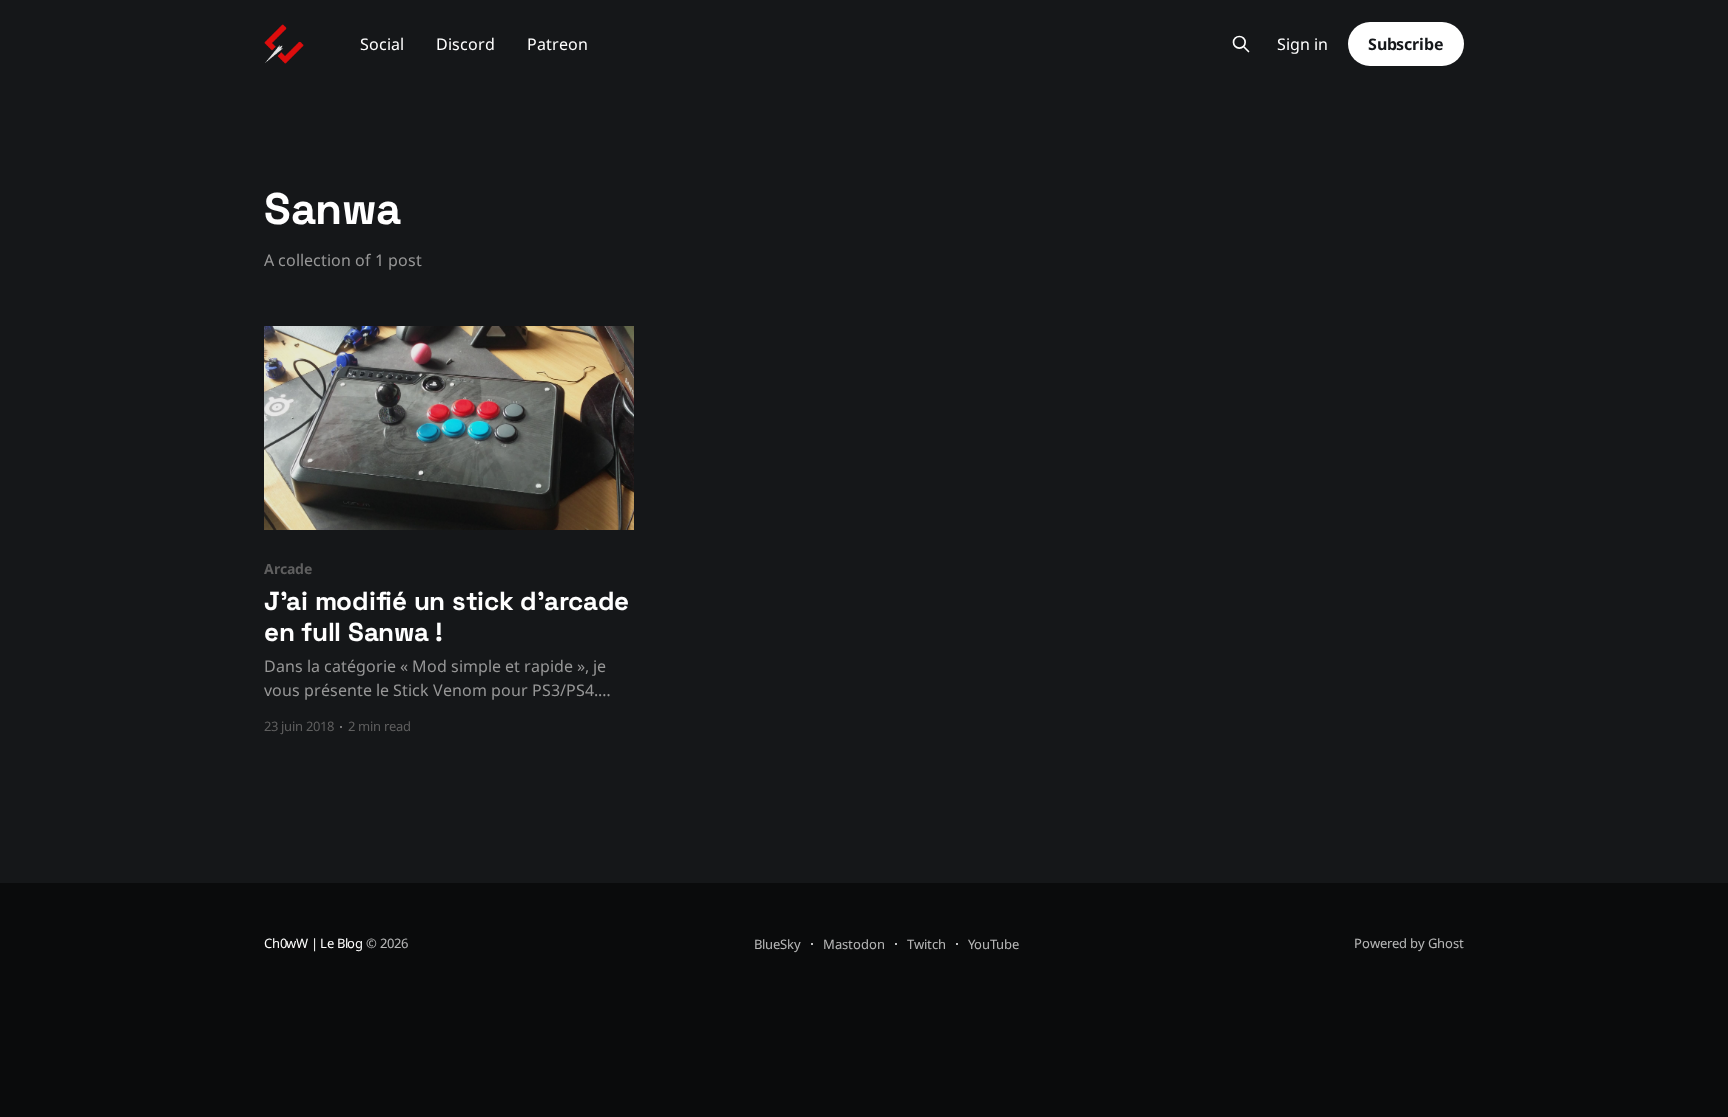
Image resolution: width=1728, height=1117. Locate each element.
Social (382, 44)
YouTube (993, 944)
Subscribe (1406, 44)
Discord (465, 44)
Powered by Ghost (1409, 943)
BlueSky (777, 944)
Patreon (557, 44)
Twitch (926, 944)
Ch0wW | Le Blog (313, 943)
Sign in (1302, 44)
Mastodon (854, 944)
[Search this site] (1241, 44)
